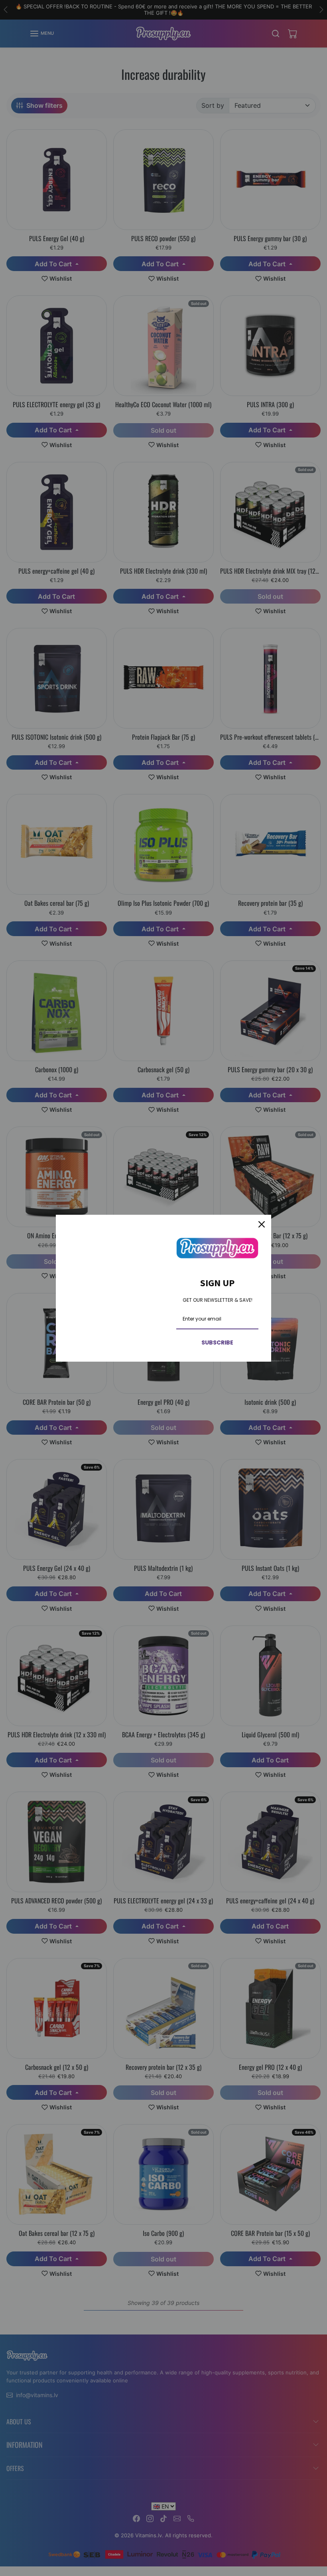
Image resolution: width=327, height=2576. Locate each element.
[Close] (262, 1224)
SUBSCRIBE (217, 1342)
